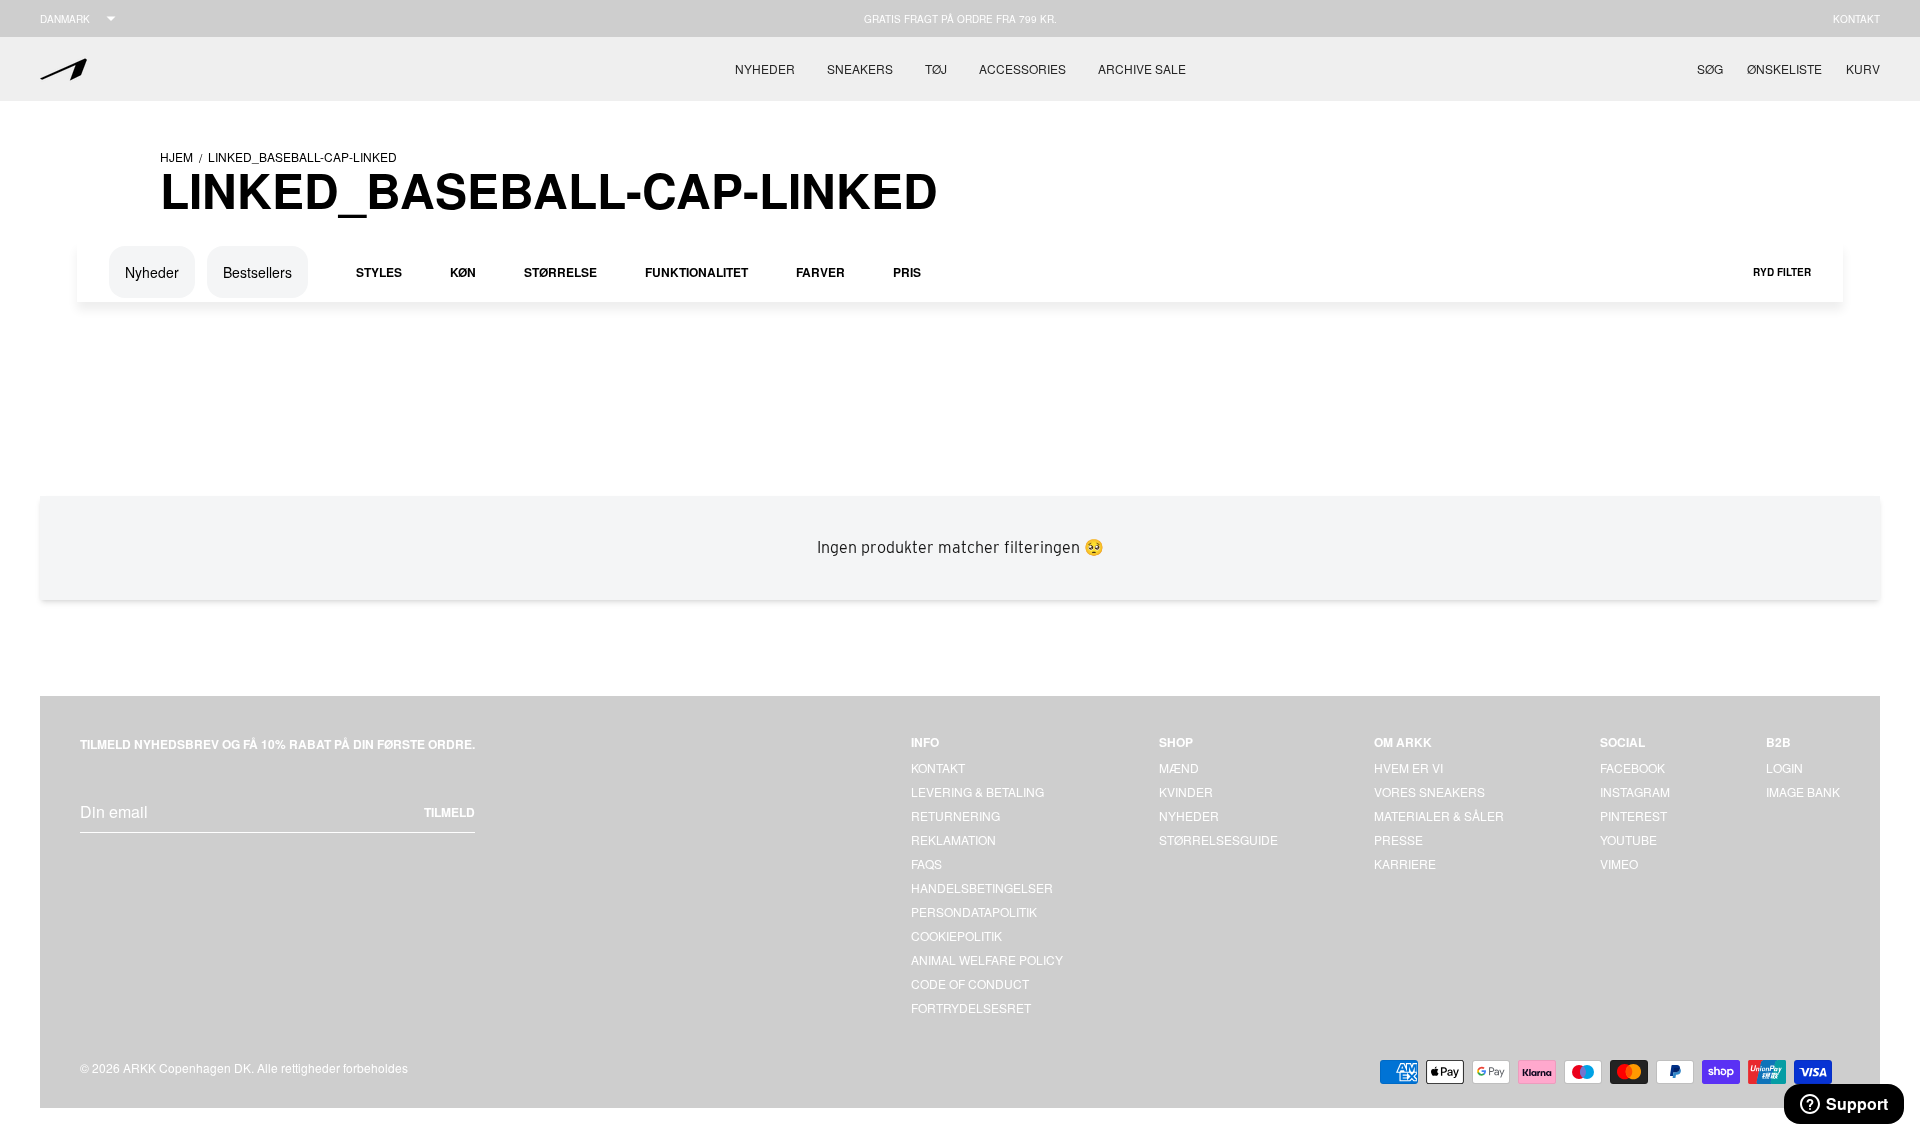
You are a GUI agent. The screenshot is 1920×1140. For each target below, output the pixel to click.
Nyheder (765, 68)
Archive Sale (1142, 68)
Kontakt (1856, 19)
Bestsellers (257, 272)
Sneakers (860, 68)
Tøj (936, 68)
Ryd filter (1782, 272)
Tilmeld (449, 812)
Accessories (1022, 68)
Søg (1710, 68)
